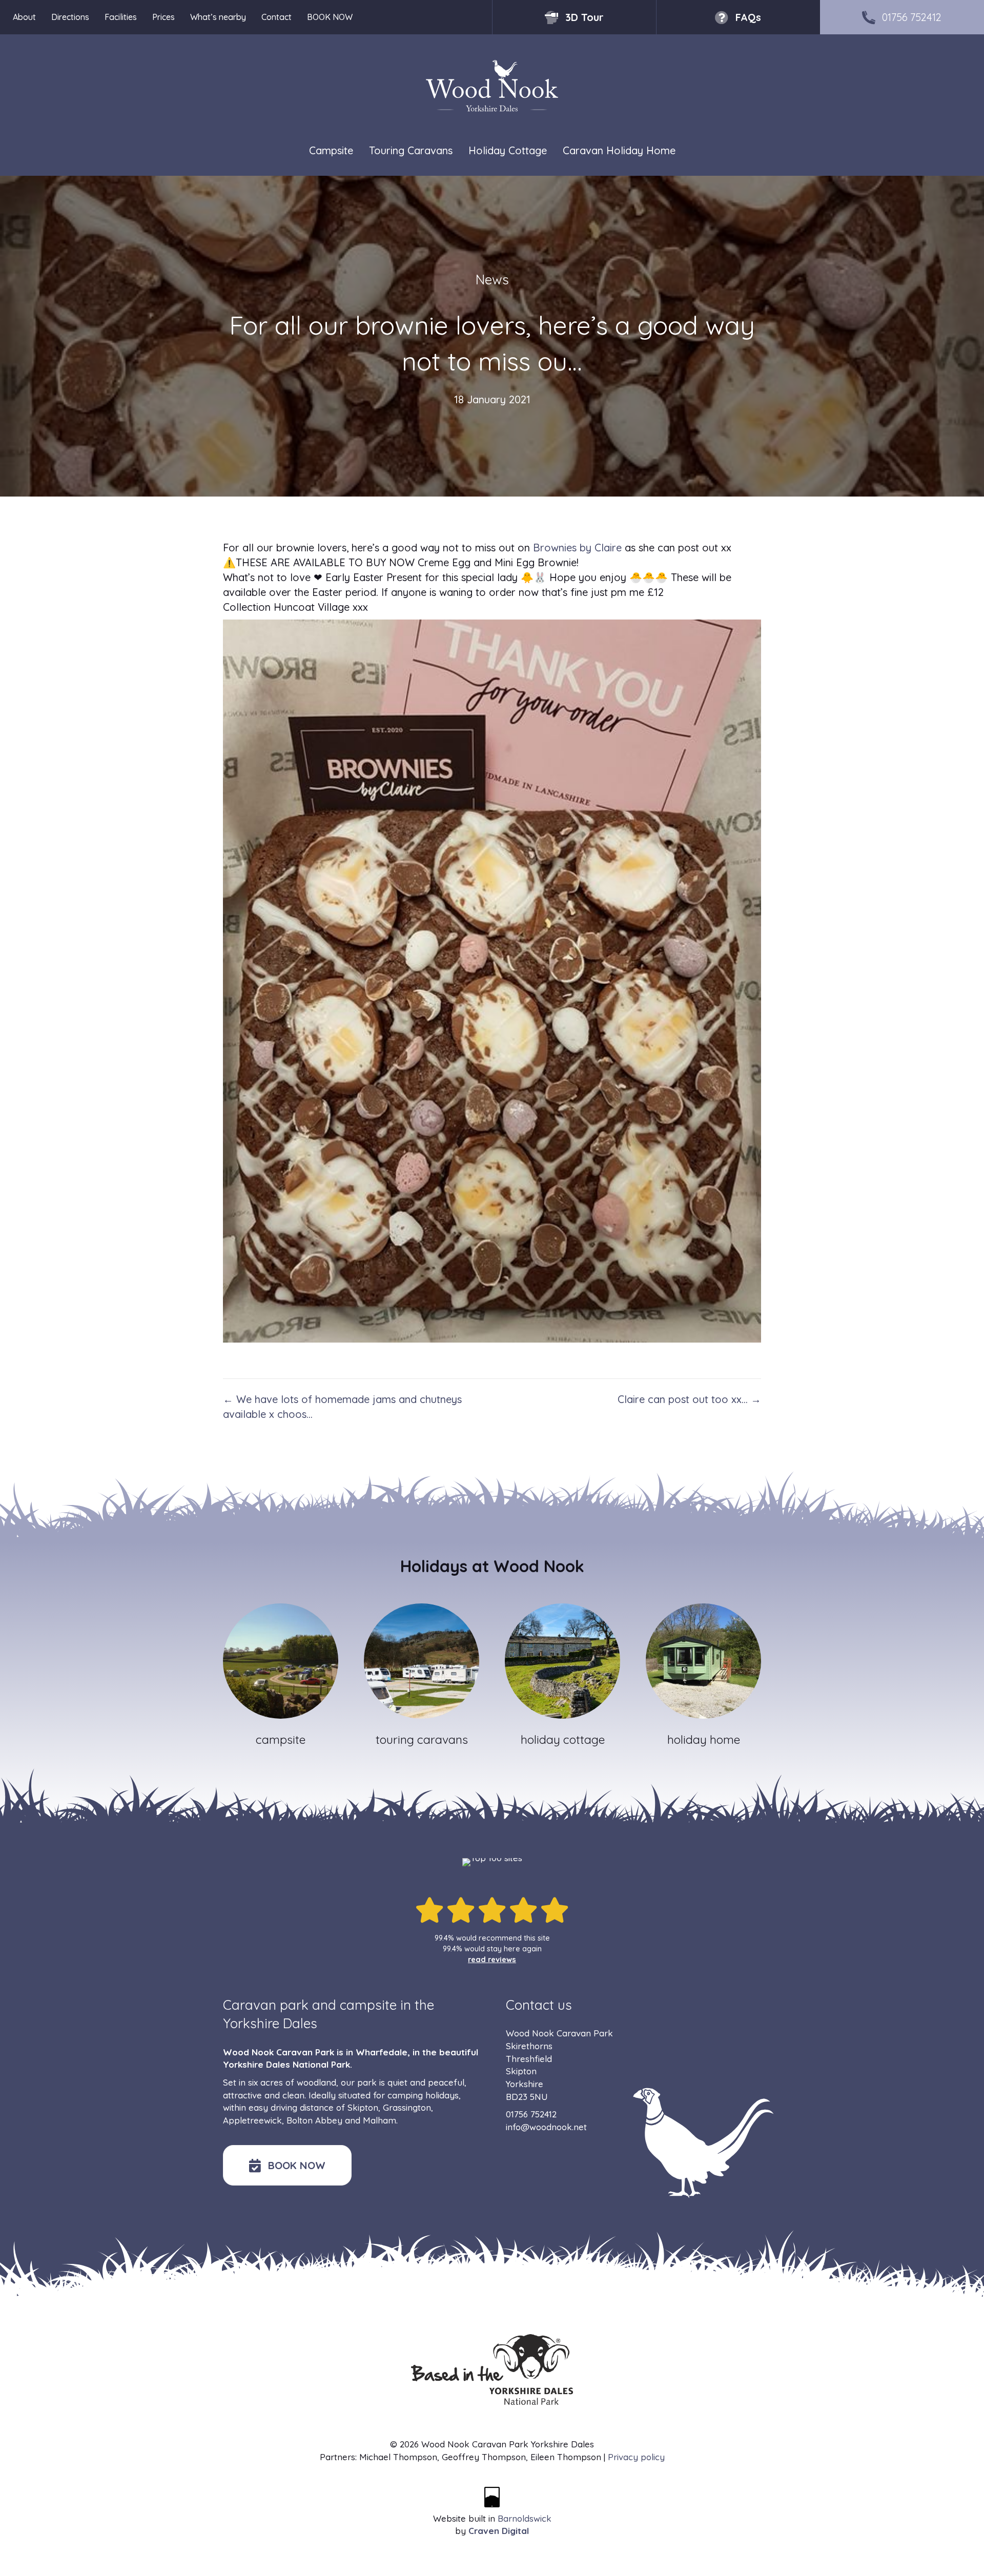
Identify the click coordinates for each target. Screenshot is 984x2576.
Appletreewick (252, 2120)
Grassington (407, 2107)
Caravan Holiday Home (619, 150)
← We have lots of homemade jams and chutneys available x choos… (342, 1407)
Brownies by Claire (577, 548)
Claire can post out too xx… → (689, 1399)
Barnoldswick (525, 2518)
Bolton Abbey (314, 2120)
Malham (380, 2120)
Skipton (363, 2107)
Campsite (331, 150)
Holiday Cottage (508, 150)
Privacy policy (636, 2457)
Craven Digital (499, 2531)
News (492, 280)
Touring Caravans (411, 150)
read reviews (492, 1960)
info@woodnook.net (546, 2127)
